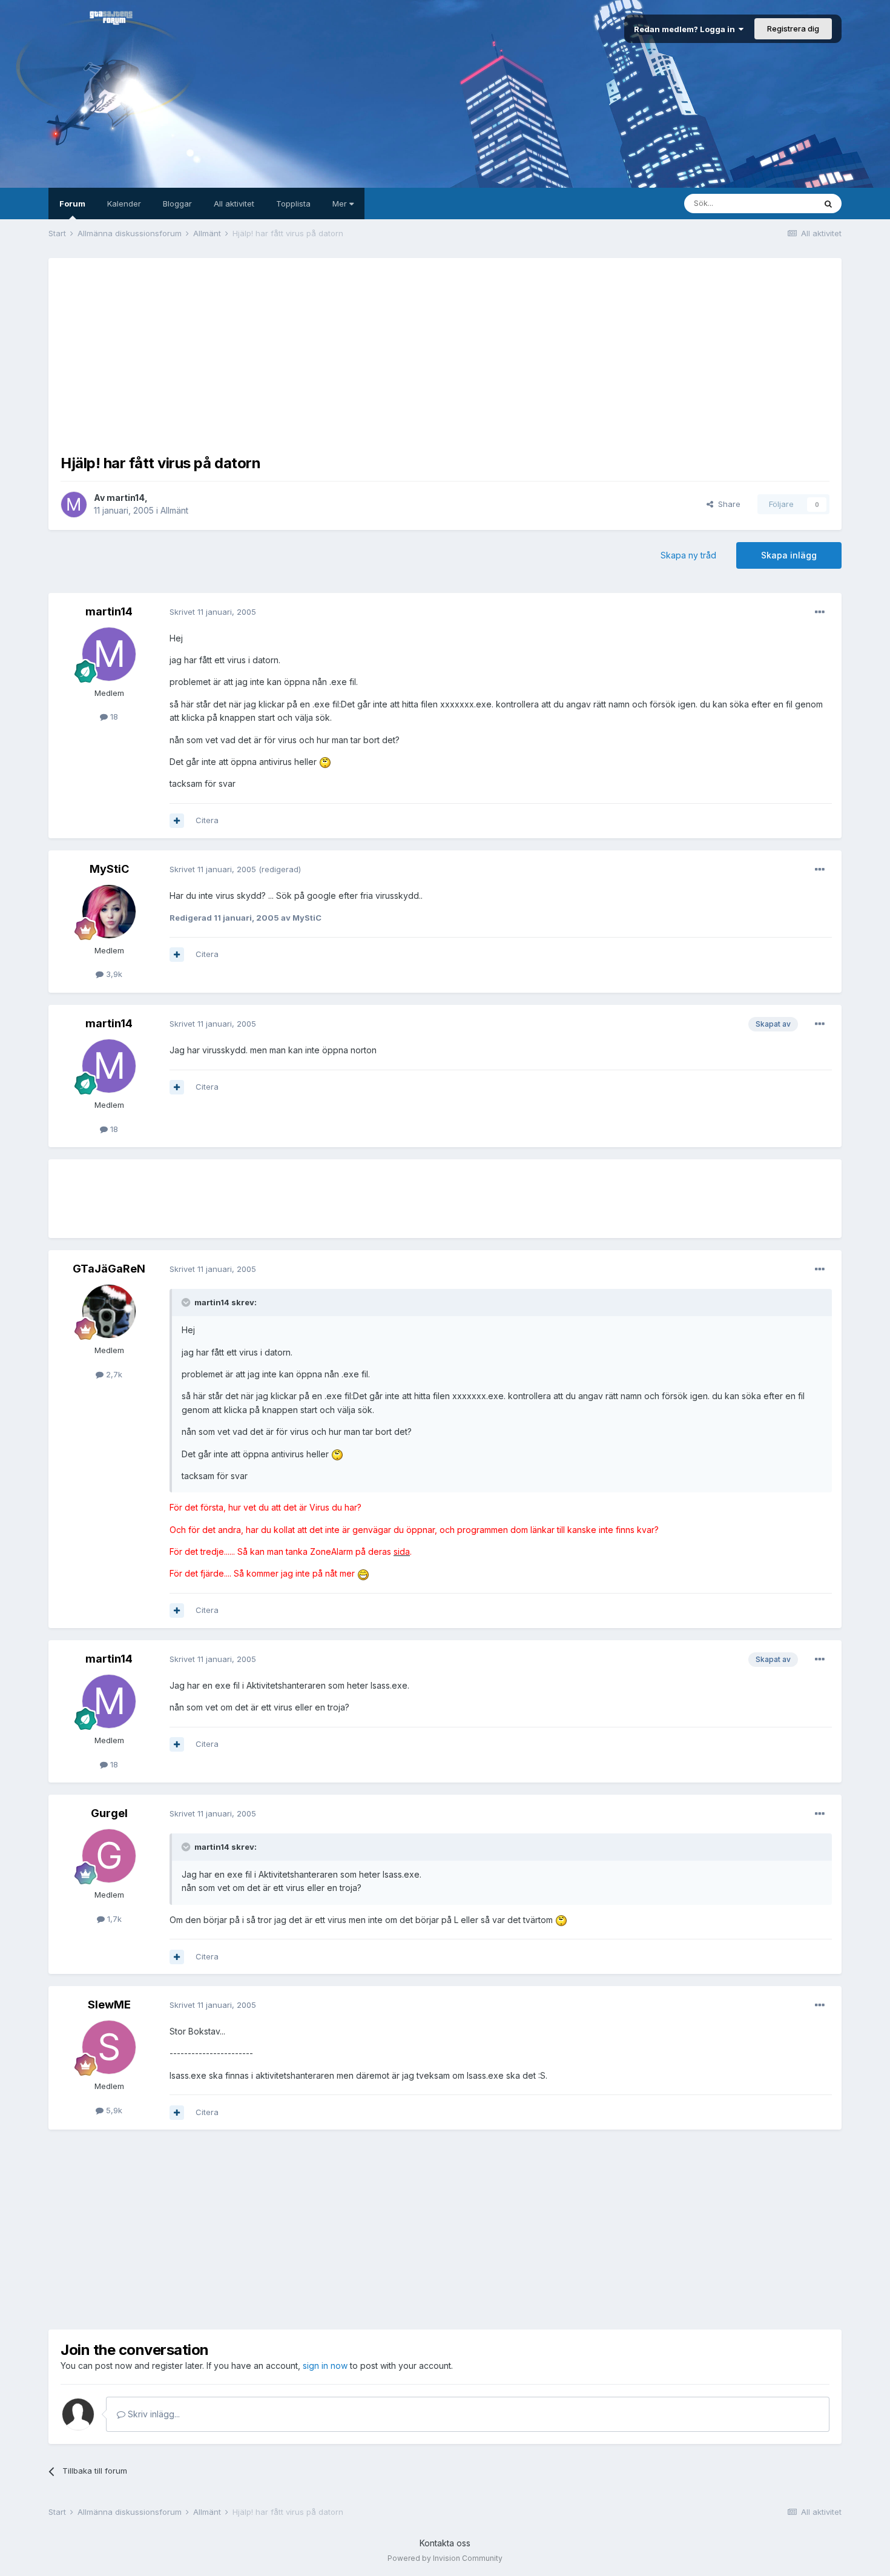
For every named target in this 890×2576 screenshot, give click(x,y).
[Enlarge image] (325, 762)
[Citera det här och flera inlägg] (177, 821)
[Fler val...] (820, 612)
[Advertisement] (445, 355)
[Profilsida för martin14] (74, 505)
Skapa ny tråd (688, 555)
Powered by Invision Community (445, 2558)
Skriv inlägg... (153, 2414)
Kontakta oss (445, 2543)
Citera (207, 820)
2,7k (113, 1374)
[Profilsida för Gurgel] (109, 1856)
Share (727, 504)
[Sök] (828, 204)
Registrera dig (793, 28)
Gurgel (109, 1813)
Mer (341, 204)
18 (113, 717)
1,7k (113, 1919)
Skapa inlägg (789, 555)
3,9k (113, 974)
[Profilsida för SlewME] (109, 2047)
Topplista (293, 204)
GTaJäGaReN (109, 1269)
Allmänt (174, 510)
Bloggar (177, 204)
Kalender (124, 204)
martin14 (126, 498)
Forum (72, 204)
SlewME (109, 2005)
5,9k (113, 2110)
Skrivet (213, 612)
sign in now (325, 2366)
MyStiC (109, 869)
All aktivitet (234, 204)
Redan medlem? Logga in (686, 29)
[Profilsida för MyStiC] (109, 912)
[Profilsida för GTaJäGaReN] (109, 1311)
